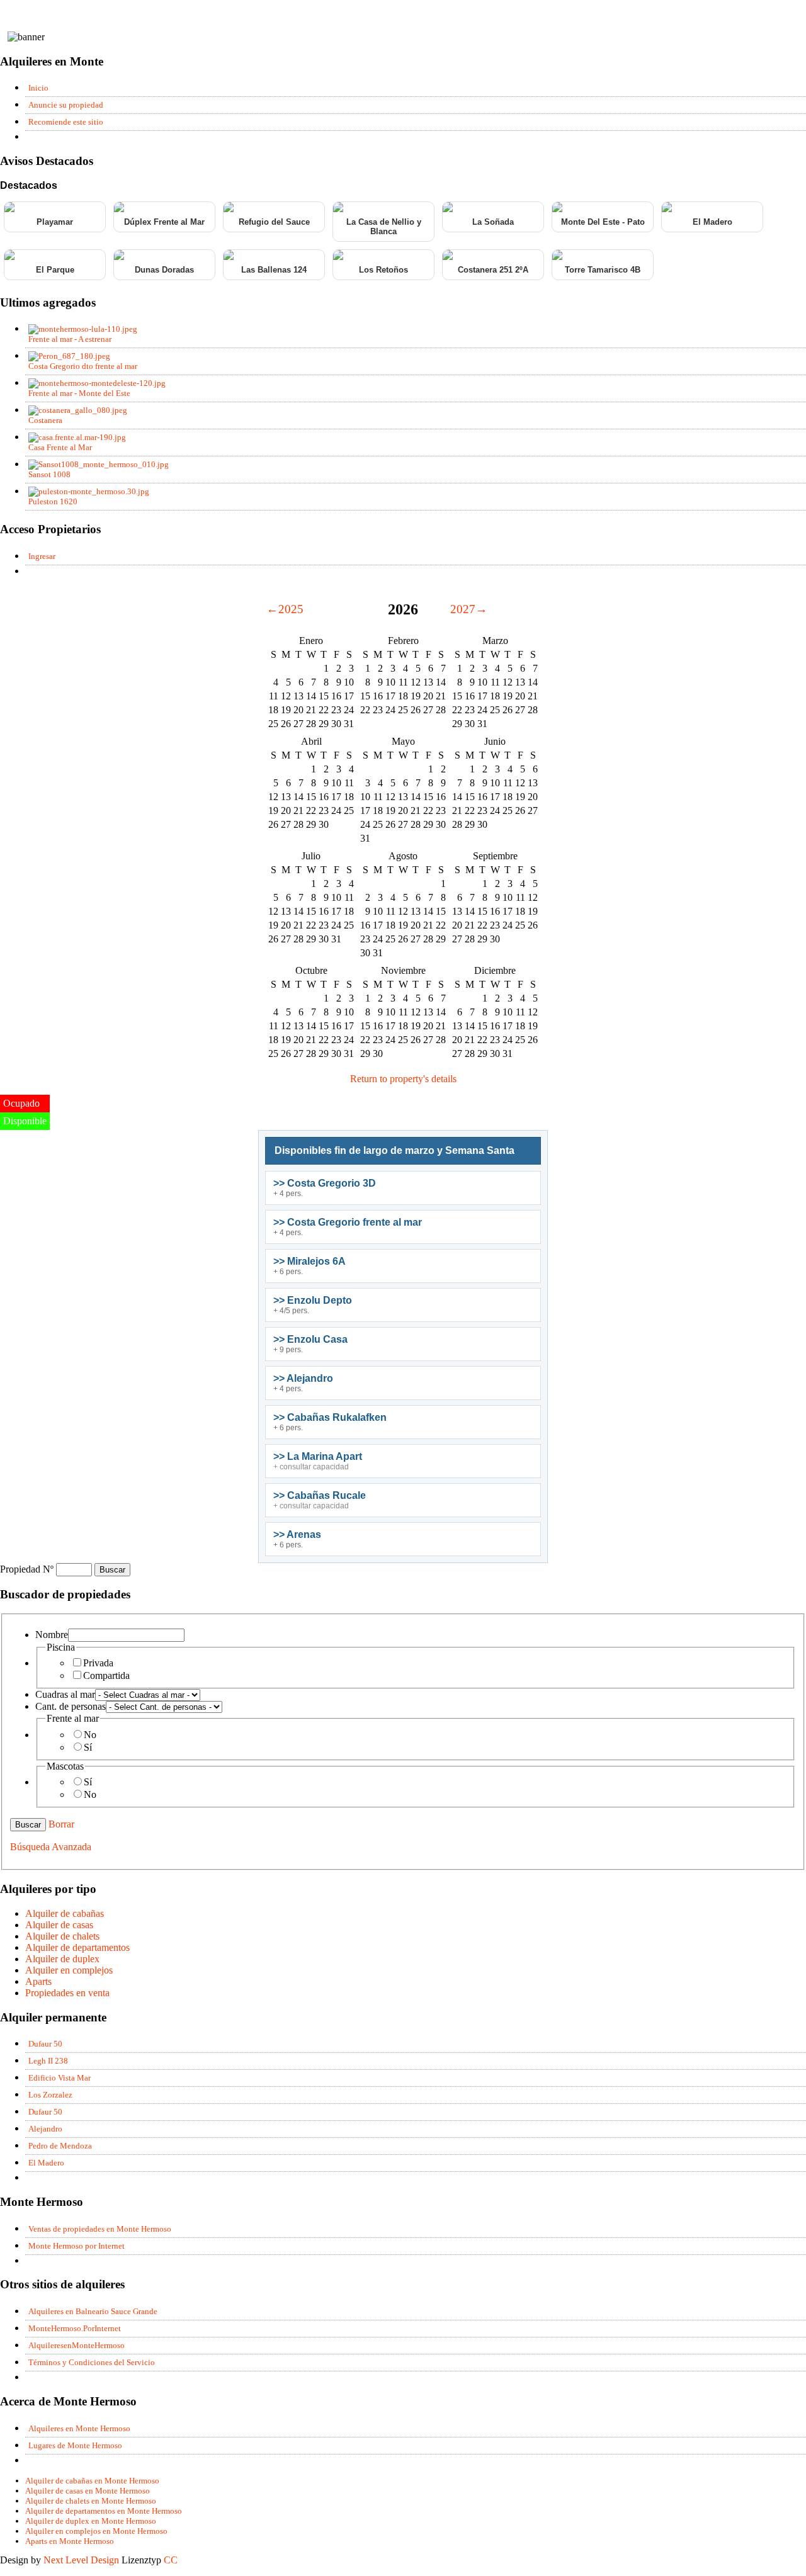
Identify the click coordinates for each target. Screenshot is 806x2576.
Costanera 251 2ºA (493, 270)
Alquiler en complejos (69, 1970)
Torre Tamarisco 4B (603, 270)
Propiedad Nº (28, 1569)
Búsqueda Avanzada (51, 1847)
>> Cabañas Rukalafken (330, 1417)
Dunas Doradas (164, 270)
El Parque (55, 270)
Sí (88, 1747)
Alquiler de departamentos (77, 1947)
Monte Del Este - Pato (603, 222)
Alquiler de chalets (62, 1936)
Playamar (55, 222)
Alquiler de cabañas (65, 1913)
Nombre (52, 1635)
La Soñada (493, 222)
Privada (98, 1663)
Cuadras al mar (65, 1694)
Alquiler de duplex (62, 1959)
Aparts (38, 1981)
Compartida (106, 1675)
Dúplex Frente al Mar (164, 222)
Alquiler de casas (59, 1925)
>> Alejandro (303, 1378)
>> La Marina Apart (318, 1456)
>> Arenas (297, 1534)
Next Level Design (81, 2560)
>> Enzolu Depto (313, 1300)
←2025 (285, 609)
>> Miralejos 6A (309, 1261)
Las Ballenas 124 (274, 270)
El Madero (712, 222)
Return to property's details (403, 1079)
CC (171, 2560)
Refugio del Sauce (274, 222)
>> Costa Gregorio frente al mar (348, 1222)
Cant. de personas (71, 1706)
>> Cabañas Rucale (320, 1495)
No (90, 1735)
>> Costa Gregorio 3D (325, 1183)
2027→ (469, 609)
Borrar (61, 1824)
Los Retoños (383, 270)
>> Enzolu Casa (310, 1339)
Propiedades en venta (67, 1993)
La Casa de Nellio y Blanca (384, 227)
